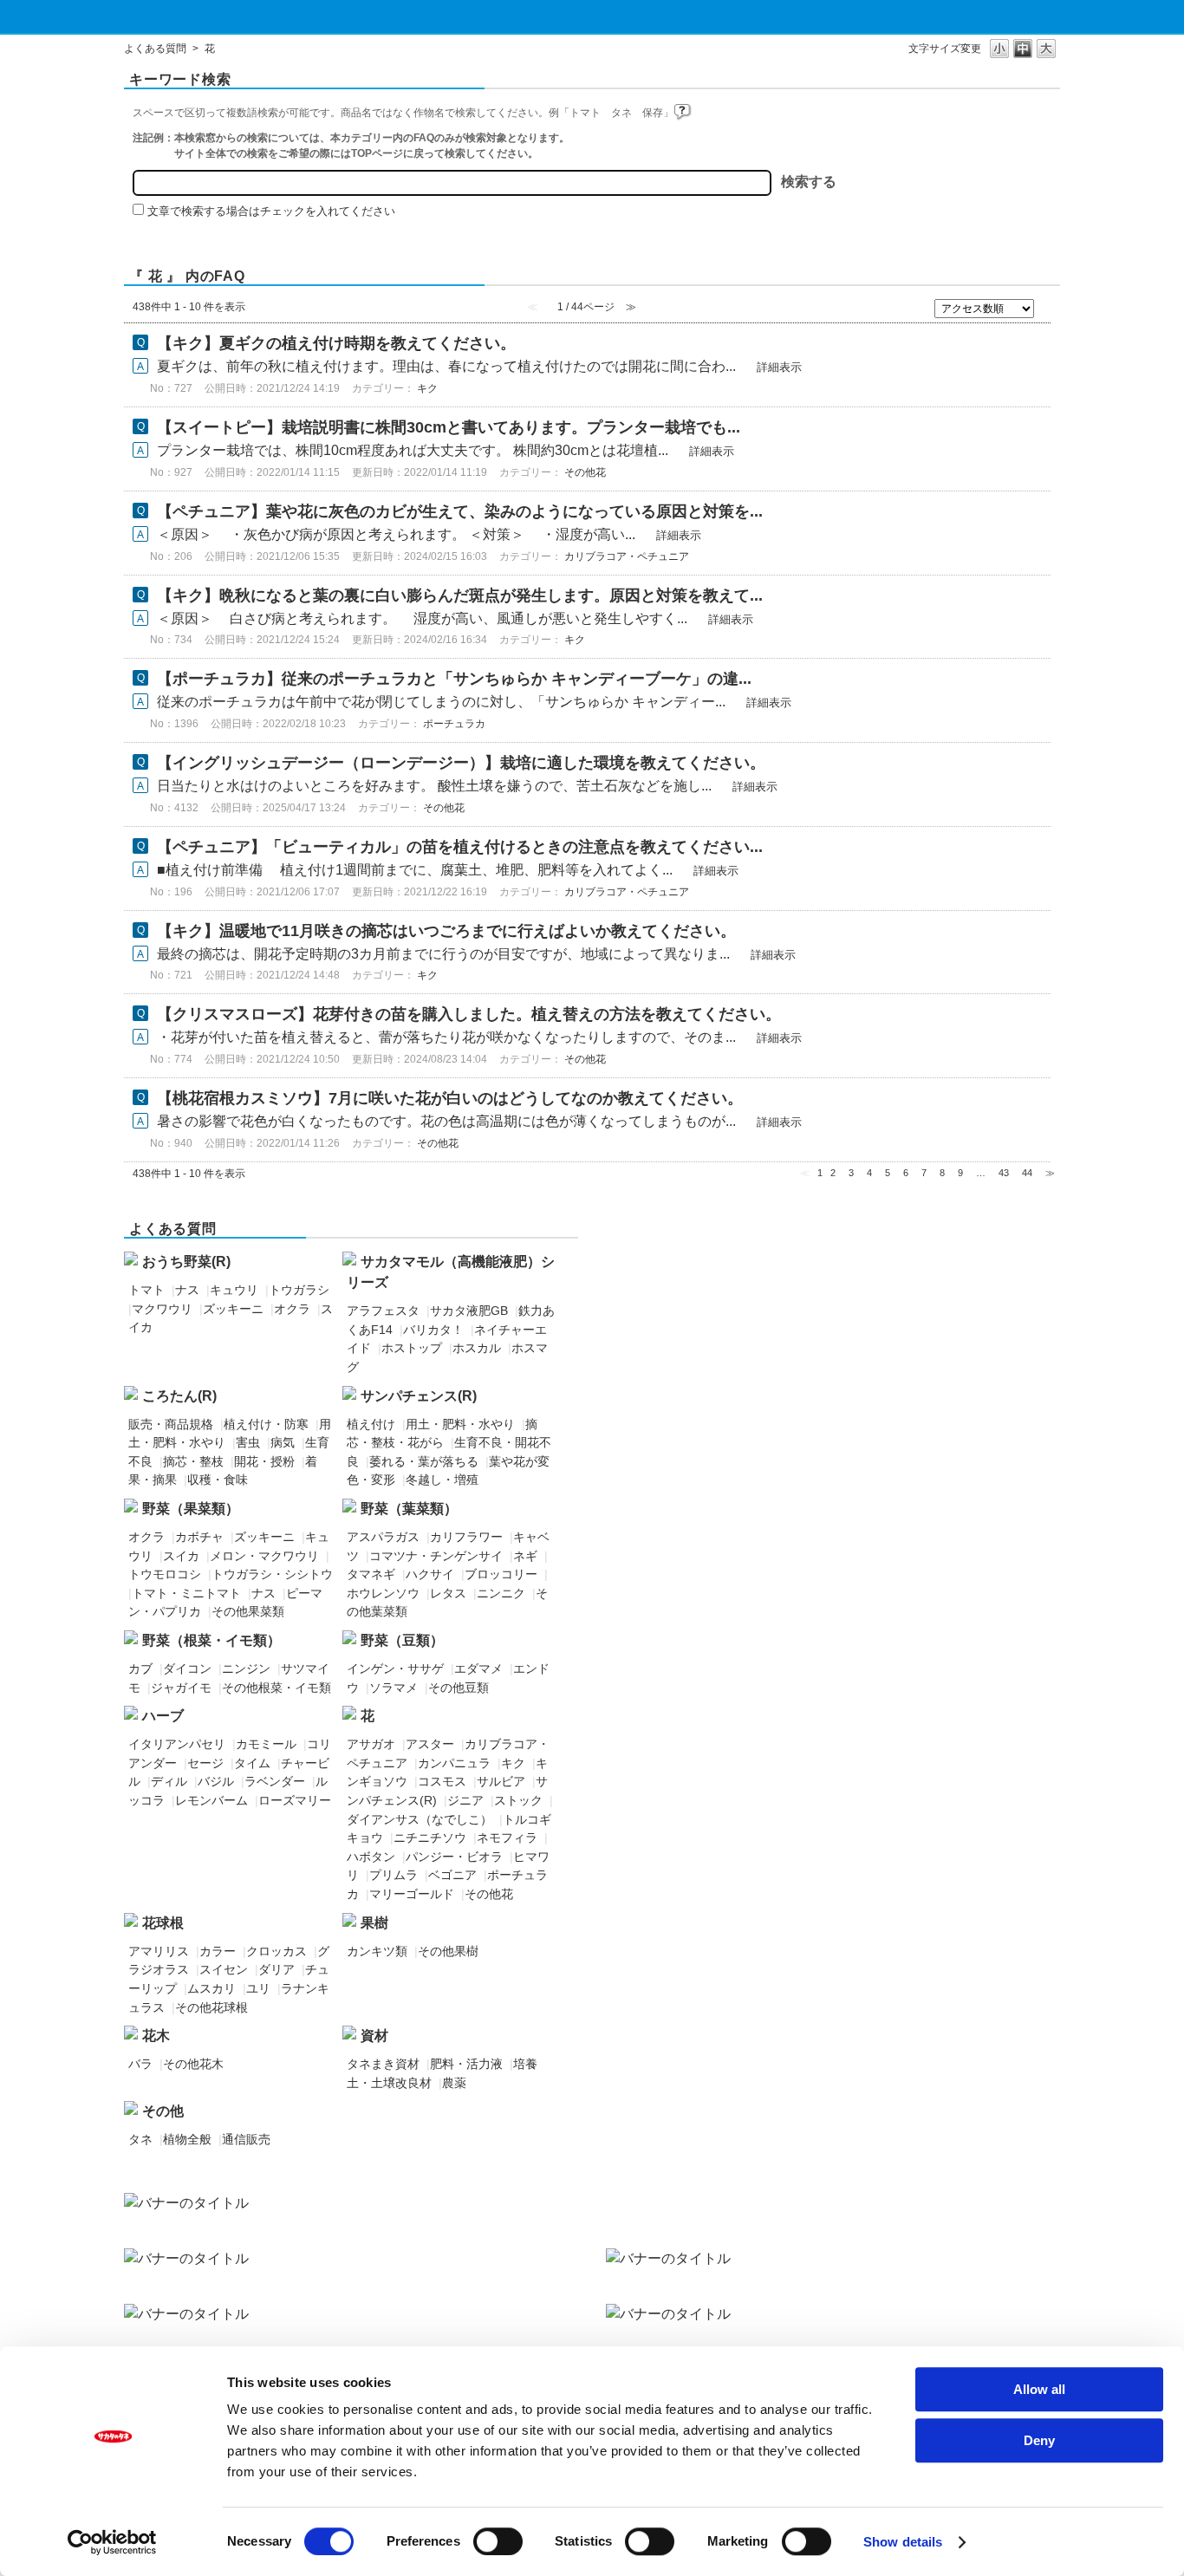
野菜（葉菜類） (409, 1509)
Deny (1039, 2440)
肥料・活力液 (466, 2064)
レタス (448, 1593)
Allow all (1039, 2389)
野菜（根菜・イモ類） (211, 1640)
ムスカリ (211, 1988)
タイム (252, 1763)
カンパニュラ (454, 1763)
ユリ (258, 1988)
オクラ (292, 1309)
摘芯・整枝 (193, 1461)
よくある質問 (155, 49)
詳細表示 (779, 367)
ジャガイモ (181, 1688)
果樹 (374, 1923)
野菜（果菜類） (191, 1509)
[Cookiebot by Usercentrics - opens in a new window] (112, 2542)
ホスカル (477, 1348)
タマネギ (371, 1574)
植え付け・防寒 (266, 1424)
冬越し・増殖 (442, 1480)
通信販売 (246, 2139)
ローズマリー (295, 1800)
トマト (146, 1290)
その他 (163, 2111)
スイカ (181, 1556)
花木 (156, 2036)
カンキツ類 (377, 1951)
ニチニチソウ (430, 1838)
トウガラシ (299, 1290)
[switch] (498, 2541)
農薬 (454, 2083)
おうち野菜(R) (186, 1262)
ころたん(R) (179, 1396)
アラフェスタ (383, 1311)
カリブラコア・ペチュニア (627, 556)
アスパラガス (383, 1537)
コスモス (442, 1781)
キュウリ (234, 1290)
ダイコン (187, 1669)
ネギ (525, 1556)
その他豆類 (459, 1688)
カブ (140, 1669)
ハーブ (163, 1716)
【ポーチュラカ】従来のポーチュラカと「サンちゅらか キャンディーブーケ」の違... (454, 679)
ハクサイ (430, 1574)
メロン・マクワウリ (264, 1556)
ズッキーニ (233, 1309)
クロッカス (276, 1951)
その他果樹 (448, 1951)
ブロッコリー (501, 1574)
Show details (903, 2542)
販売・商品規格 (171, 1424)
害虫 (248, 1442)
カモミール (266, 1744)
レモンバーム (211, 1800)
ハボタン (371, 1857)
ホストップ (412, 1348)
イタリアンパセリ (177, 1744)
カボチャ (199, 1537)
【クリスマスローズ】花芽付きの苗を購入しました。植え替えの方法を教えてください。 (469, 1014)
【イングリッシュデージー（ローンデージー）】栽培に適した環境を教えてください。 (461, 763)
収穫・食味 (218, 1480)
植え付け (371, 1424)
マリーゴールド (412, 1894)
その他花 (585, 472)
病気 (283, 1442)
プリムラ (394, 1875)
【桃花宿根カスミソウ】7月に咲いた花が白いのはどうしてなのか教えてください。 (450, 1098)
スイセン (224, 1969)
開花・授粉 (264, 1461)
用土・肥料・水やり (460, 1424)
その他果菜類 (248, 1611)
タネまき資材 (383, 2064)
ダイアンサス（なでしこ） (420, 1819)
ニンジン (246, 1669)
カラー (218, 1951)
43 (1004, 1173)
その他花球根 (211, 2007)
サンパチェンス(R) (419, 1396)
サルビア (501, 1781)
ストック (518, 1800)
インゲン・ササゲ (395, 1669)
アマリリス (159, 1951)
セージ (205, 1763)
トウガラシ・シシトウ (272, 1574)
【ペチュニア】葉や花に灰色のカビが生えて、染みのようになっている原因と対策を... (460, 511)
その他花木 (193, 2064)
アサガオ (371, 1744)
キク (427, 388)
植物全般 (187, 2139)
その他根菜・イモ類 (276, 1688)
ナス (187, 1290)
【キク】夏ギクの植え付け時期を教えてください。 (336, 343)
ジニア (465, 1800)
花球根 (163, 1923)
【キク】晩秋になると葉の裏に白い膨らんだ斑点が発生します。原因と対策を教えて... (460, 595)
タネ (140, 2139)
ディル (169, 1781)
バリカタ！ (433, 1330)
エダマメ (478, 1669)
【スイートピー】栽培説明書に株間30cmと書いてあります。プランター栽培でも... (449, 427)
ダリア (276, 1969)
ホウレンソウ (383, 1593)
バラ (140, 2064)
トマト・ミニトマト (186, 1593)
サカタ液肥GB (469, 1311)
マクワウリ (162, 1309)
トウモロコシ (165, 1574)
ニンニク (501, 1593)
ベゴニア (452, 1875)
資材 (374, 2036)
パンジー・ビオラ (454, 1857)
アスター (430, 1744)
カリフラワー (466, 1537)
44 (1027, 1173)
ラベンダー (275, 1781)
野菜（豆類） (402, 1640)
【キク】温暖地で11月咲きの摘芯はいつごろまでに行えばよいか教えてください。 (446, 931)
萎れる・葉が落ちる (424, 1461)
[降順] (1047, 314)
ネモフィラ (507, 1838)
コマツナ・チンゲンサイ (436, 1556)
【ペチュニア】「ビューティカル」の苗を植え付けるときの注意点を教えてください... (460, 847)
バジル (216, 1781)
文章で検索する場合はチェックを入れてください (271, 211)
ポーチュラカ (454, 724)
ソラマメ (394, 1688)
